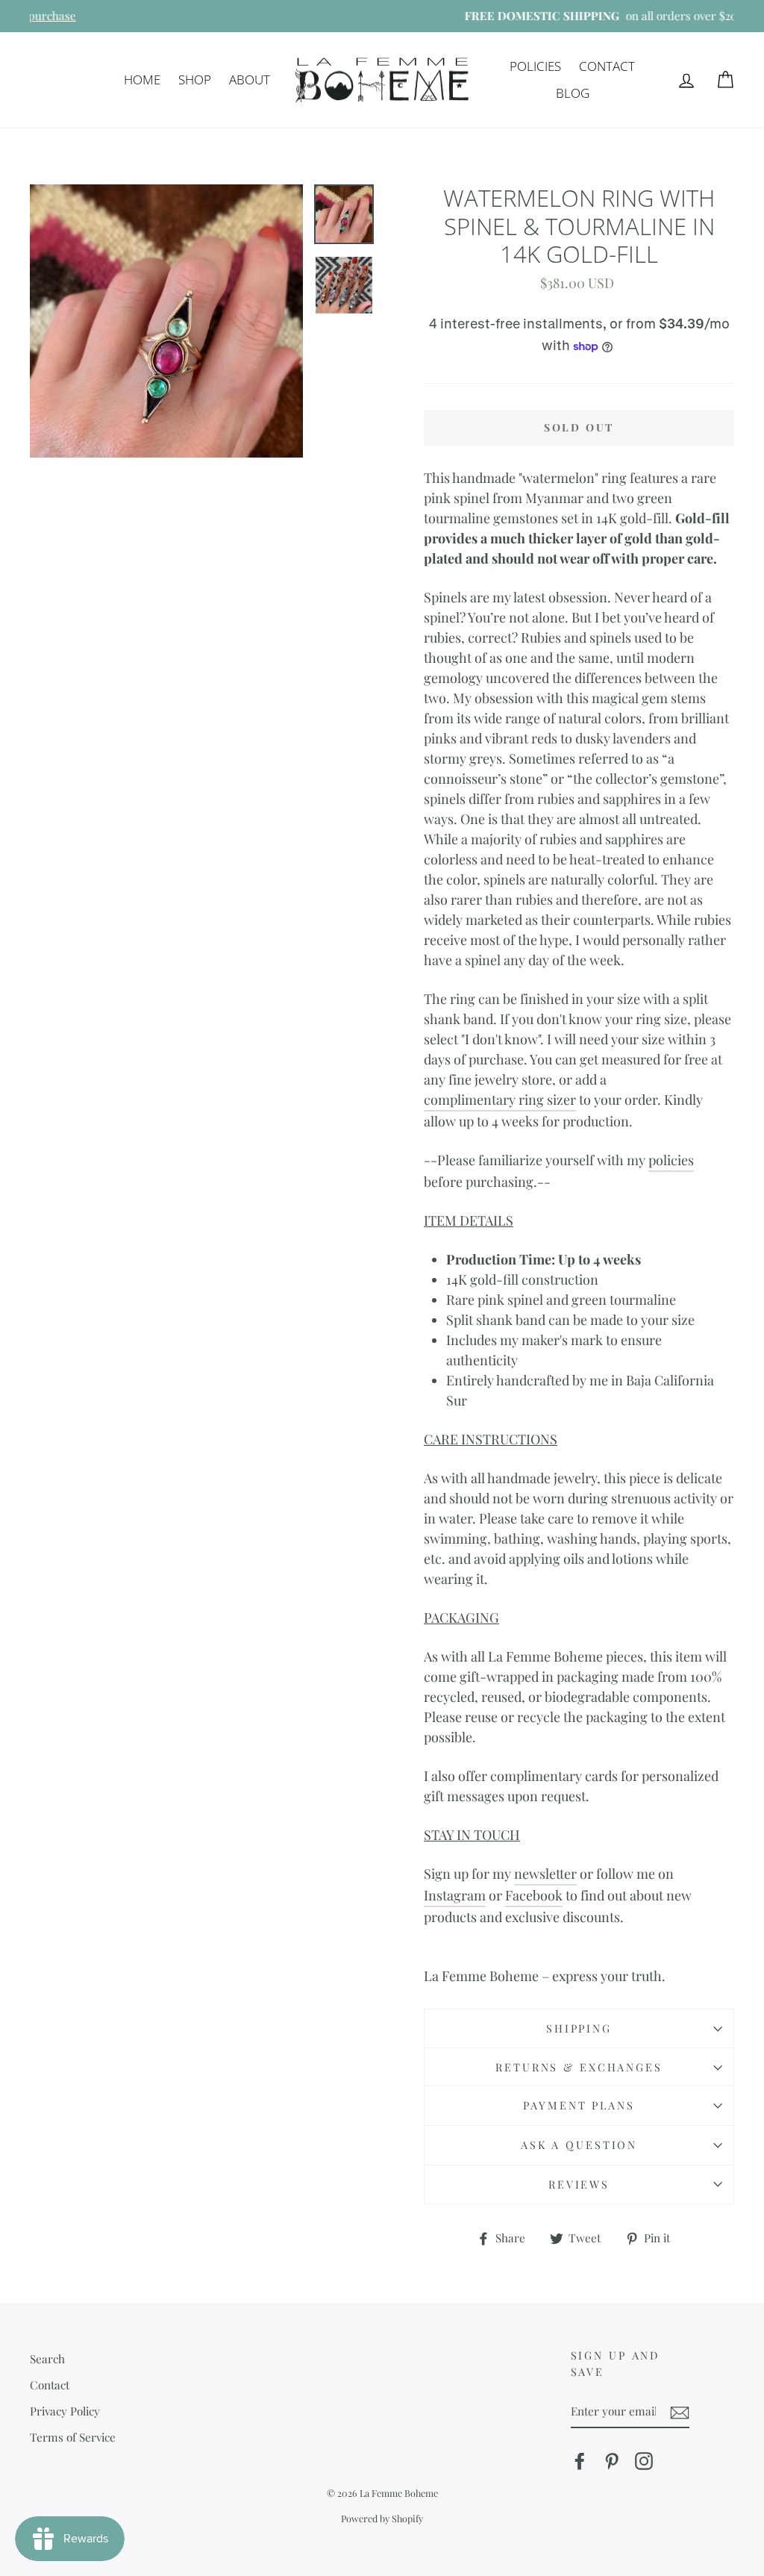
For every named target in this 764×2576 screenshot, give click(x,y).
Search (47, 2358)
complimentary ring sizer (500, 1100)
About (250, 79)
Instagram (455, 1895)
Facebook (534, 1895)
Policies (535, 66)
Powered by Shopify (382, 2518)
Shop (195, 79)
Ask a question (579, 2145)
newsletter (545, 1874)
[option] (382, 16)
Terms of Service (73, 2437)
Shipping (579, 2028)
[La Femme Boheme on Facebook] (580, 2460)
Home (142, 79)
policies (671, 1160)
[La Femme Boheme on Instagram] (644, 2460)
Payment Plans (579, 2105)
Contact (607, 66)
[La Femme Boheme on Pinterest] (612, 2460)
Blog (573, 93)
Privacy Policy (65, 2411)
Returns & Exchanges (579, 2067)
